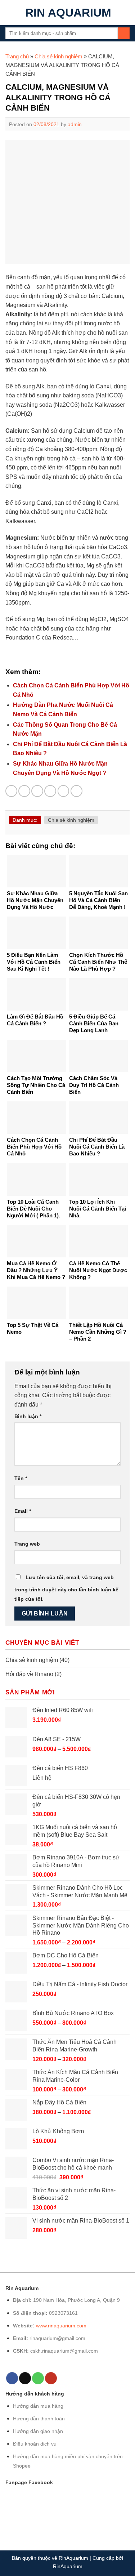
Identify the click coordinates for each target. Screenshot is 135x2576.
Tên (21, 1478)
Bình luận (28, 1416)
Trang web (27, 1544)
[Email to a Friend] (50, 791)
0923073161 (63, 2313)
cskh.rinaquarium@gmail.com (64, 2351)
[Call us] (38, 2378)
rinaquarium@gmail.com (57, 2338)
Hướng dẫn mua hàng (38, 2406)
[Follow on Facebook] (12, 2378)
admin (75, 124)
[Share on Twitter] (37, 791)
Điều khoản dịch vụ (35, 2444)
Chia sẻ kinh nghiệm (58, 56)
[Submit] (124, 34)
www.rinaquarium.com (61, 2326)
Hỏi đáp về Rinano (29, 1674)
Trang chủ (17, 56)
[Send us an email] (25, 2378)
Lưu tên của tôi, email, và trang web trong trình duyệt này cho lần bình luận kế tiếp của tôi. (66, 1588)
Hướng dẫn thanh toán (39, 2419)
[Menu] (10, 12)
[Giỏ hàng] (126, 13)
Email (23, 1511)
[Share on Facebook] (24, 791)
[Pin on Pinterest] (64, 791)
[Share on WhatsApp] (11, 791)
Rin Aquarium (68, 13)
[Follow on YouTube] (51, 2378)
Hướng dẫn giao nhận (38, 2431)
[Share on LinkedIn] (76, 791)
